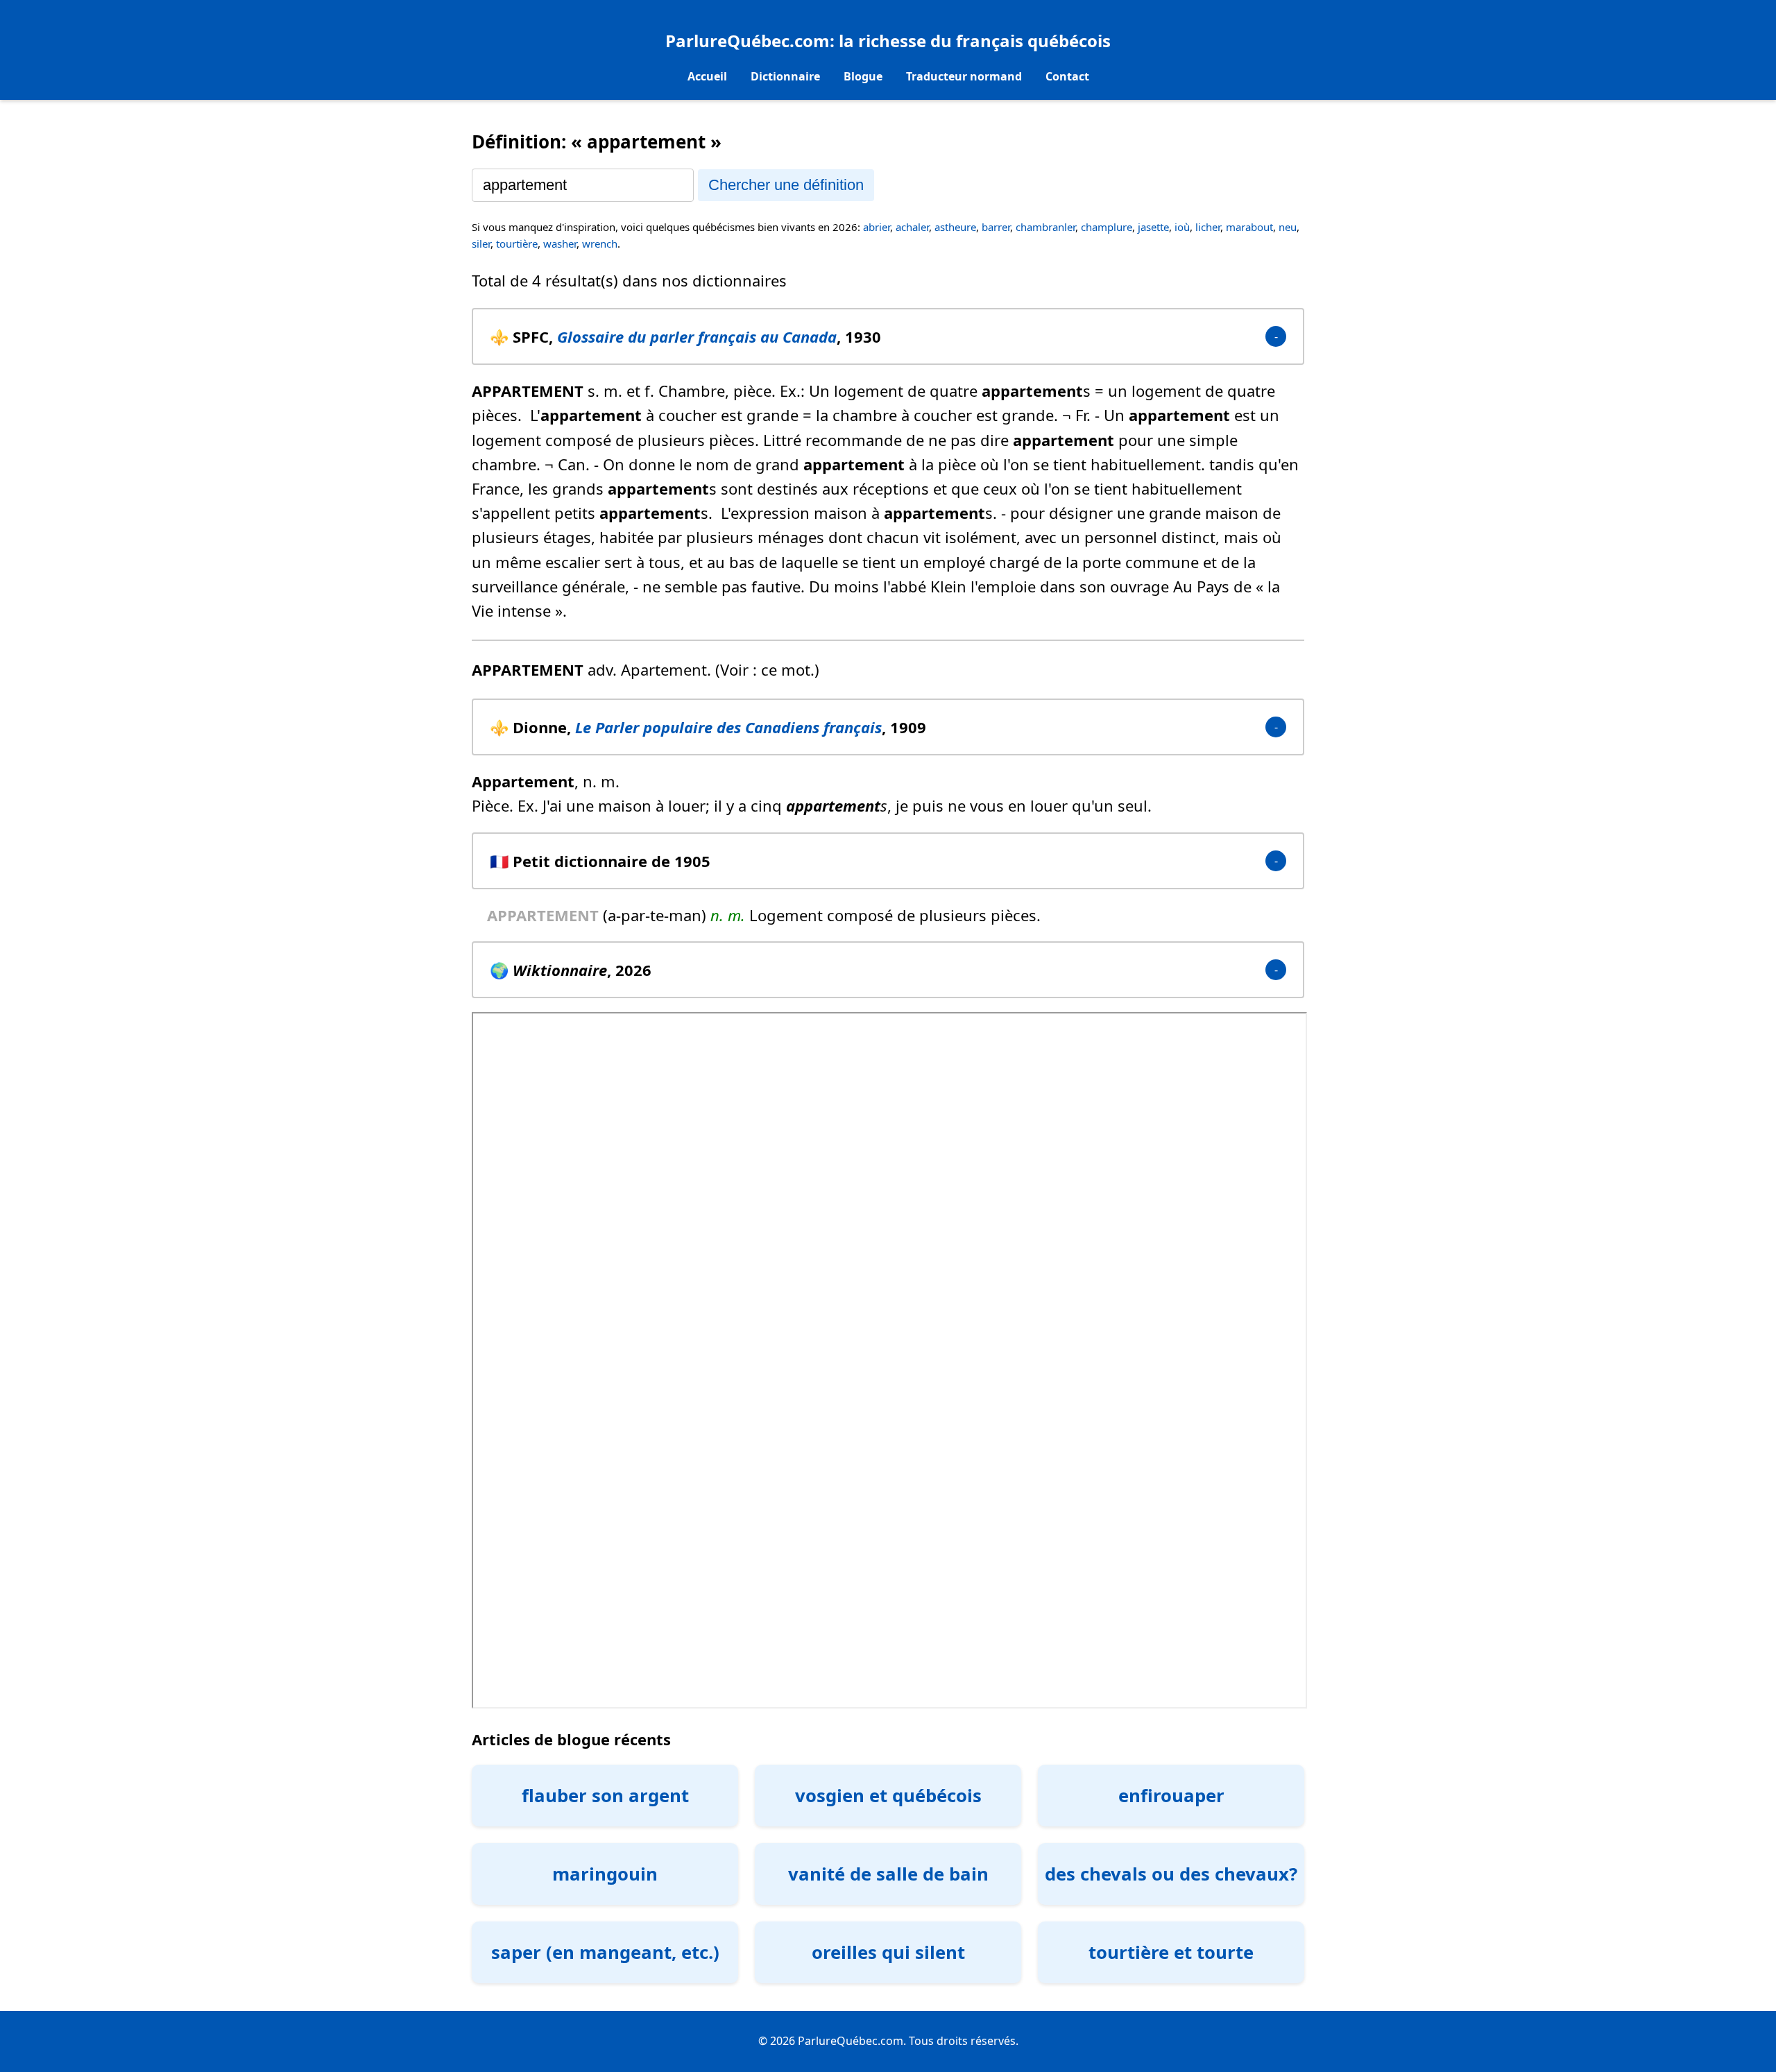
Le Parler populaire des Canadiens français (728, 727)
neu (1288, 227)
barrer (996, 227)
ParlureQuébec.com (748, 41)
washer (560, 243)
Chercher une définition (786, 185)
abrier (877, 227)
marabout (1249, 227)
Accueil (707, 76)
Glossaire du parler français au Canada (697, 336)
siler (481, 243)
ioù (1182, 227)
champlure (1107, 227)
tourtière (517, 243)
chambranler (1045, 227)
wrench (600, 243)
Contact (1067, 76)
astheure (955, 227)
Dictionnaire (785, 76)
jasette (1153, 227)
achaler (912, 227)
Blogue (863, 76)
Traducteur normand (964, 76)
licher (1208, 227)
